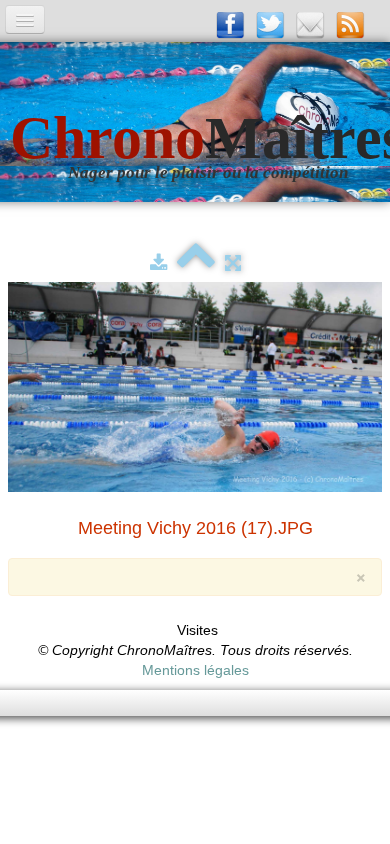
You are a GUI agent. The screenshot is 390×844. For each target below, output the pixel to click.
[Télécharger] (158, 263)
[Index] (196, 263)
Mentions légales (195, 670)
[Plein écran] (233, 263)
